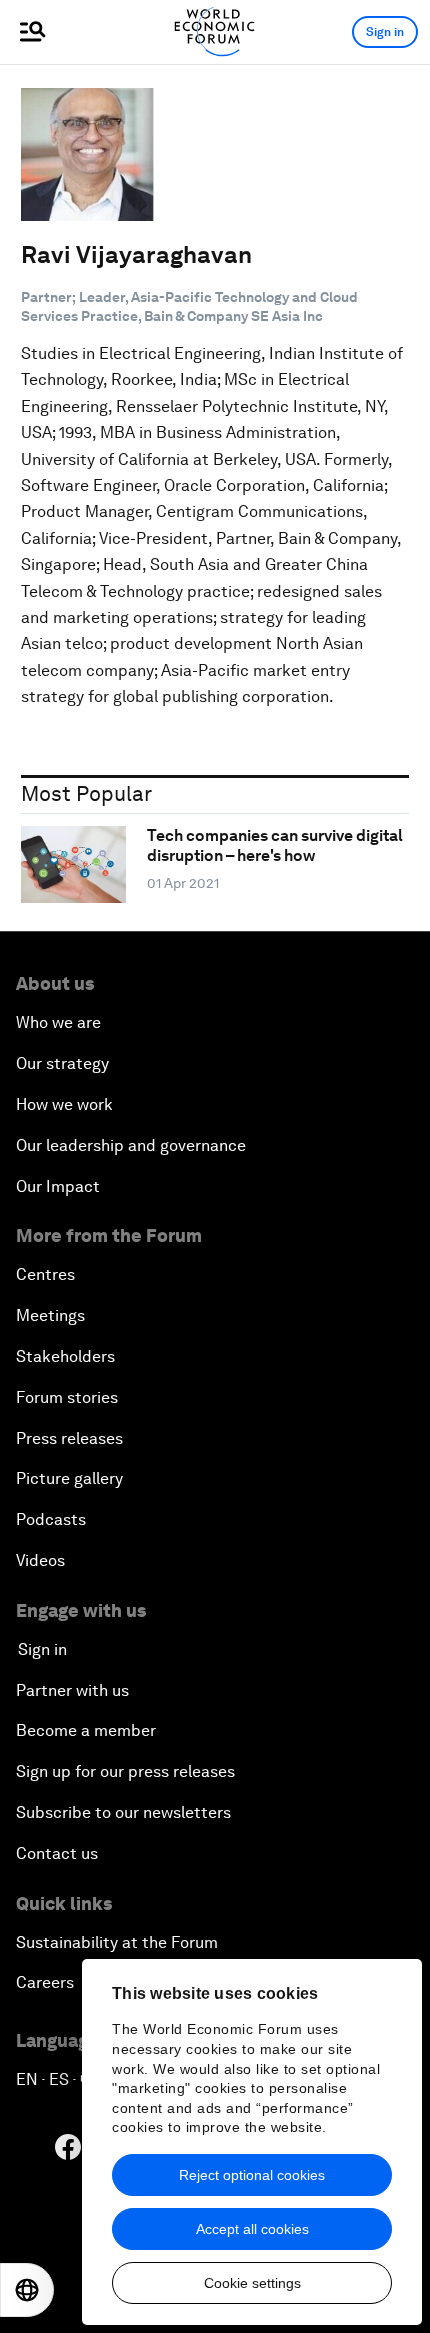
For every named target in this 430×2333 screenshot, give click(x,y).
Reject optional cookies (252, 2175)
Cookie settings (252, 2283)
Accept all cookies (252, 2229)
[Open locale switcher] (27, 2290)
